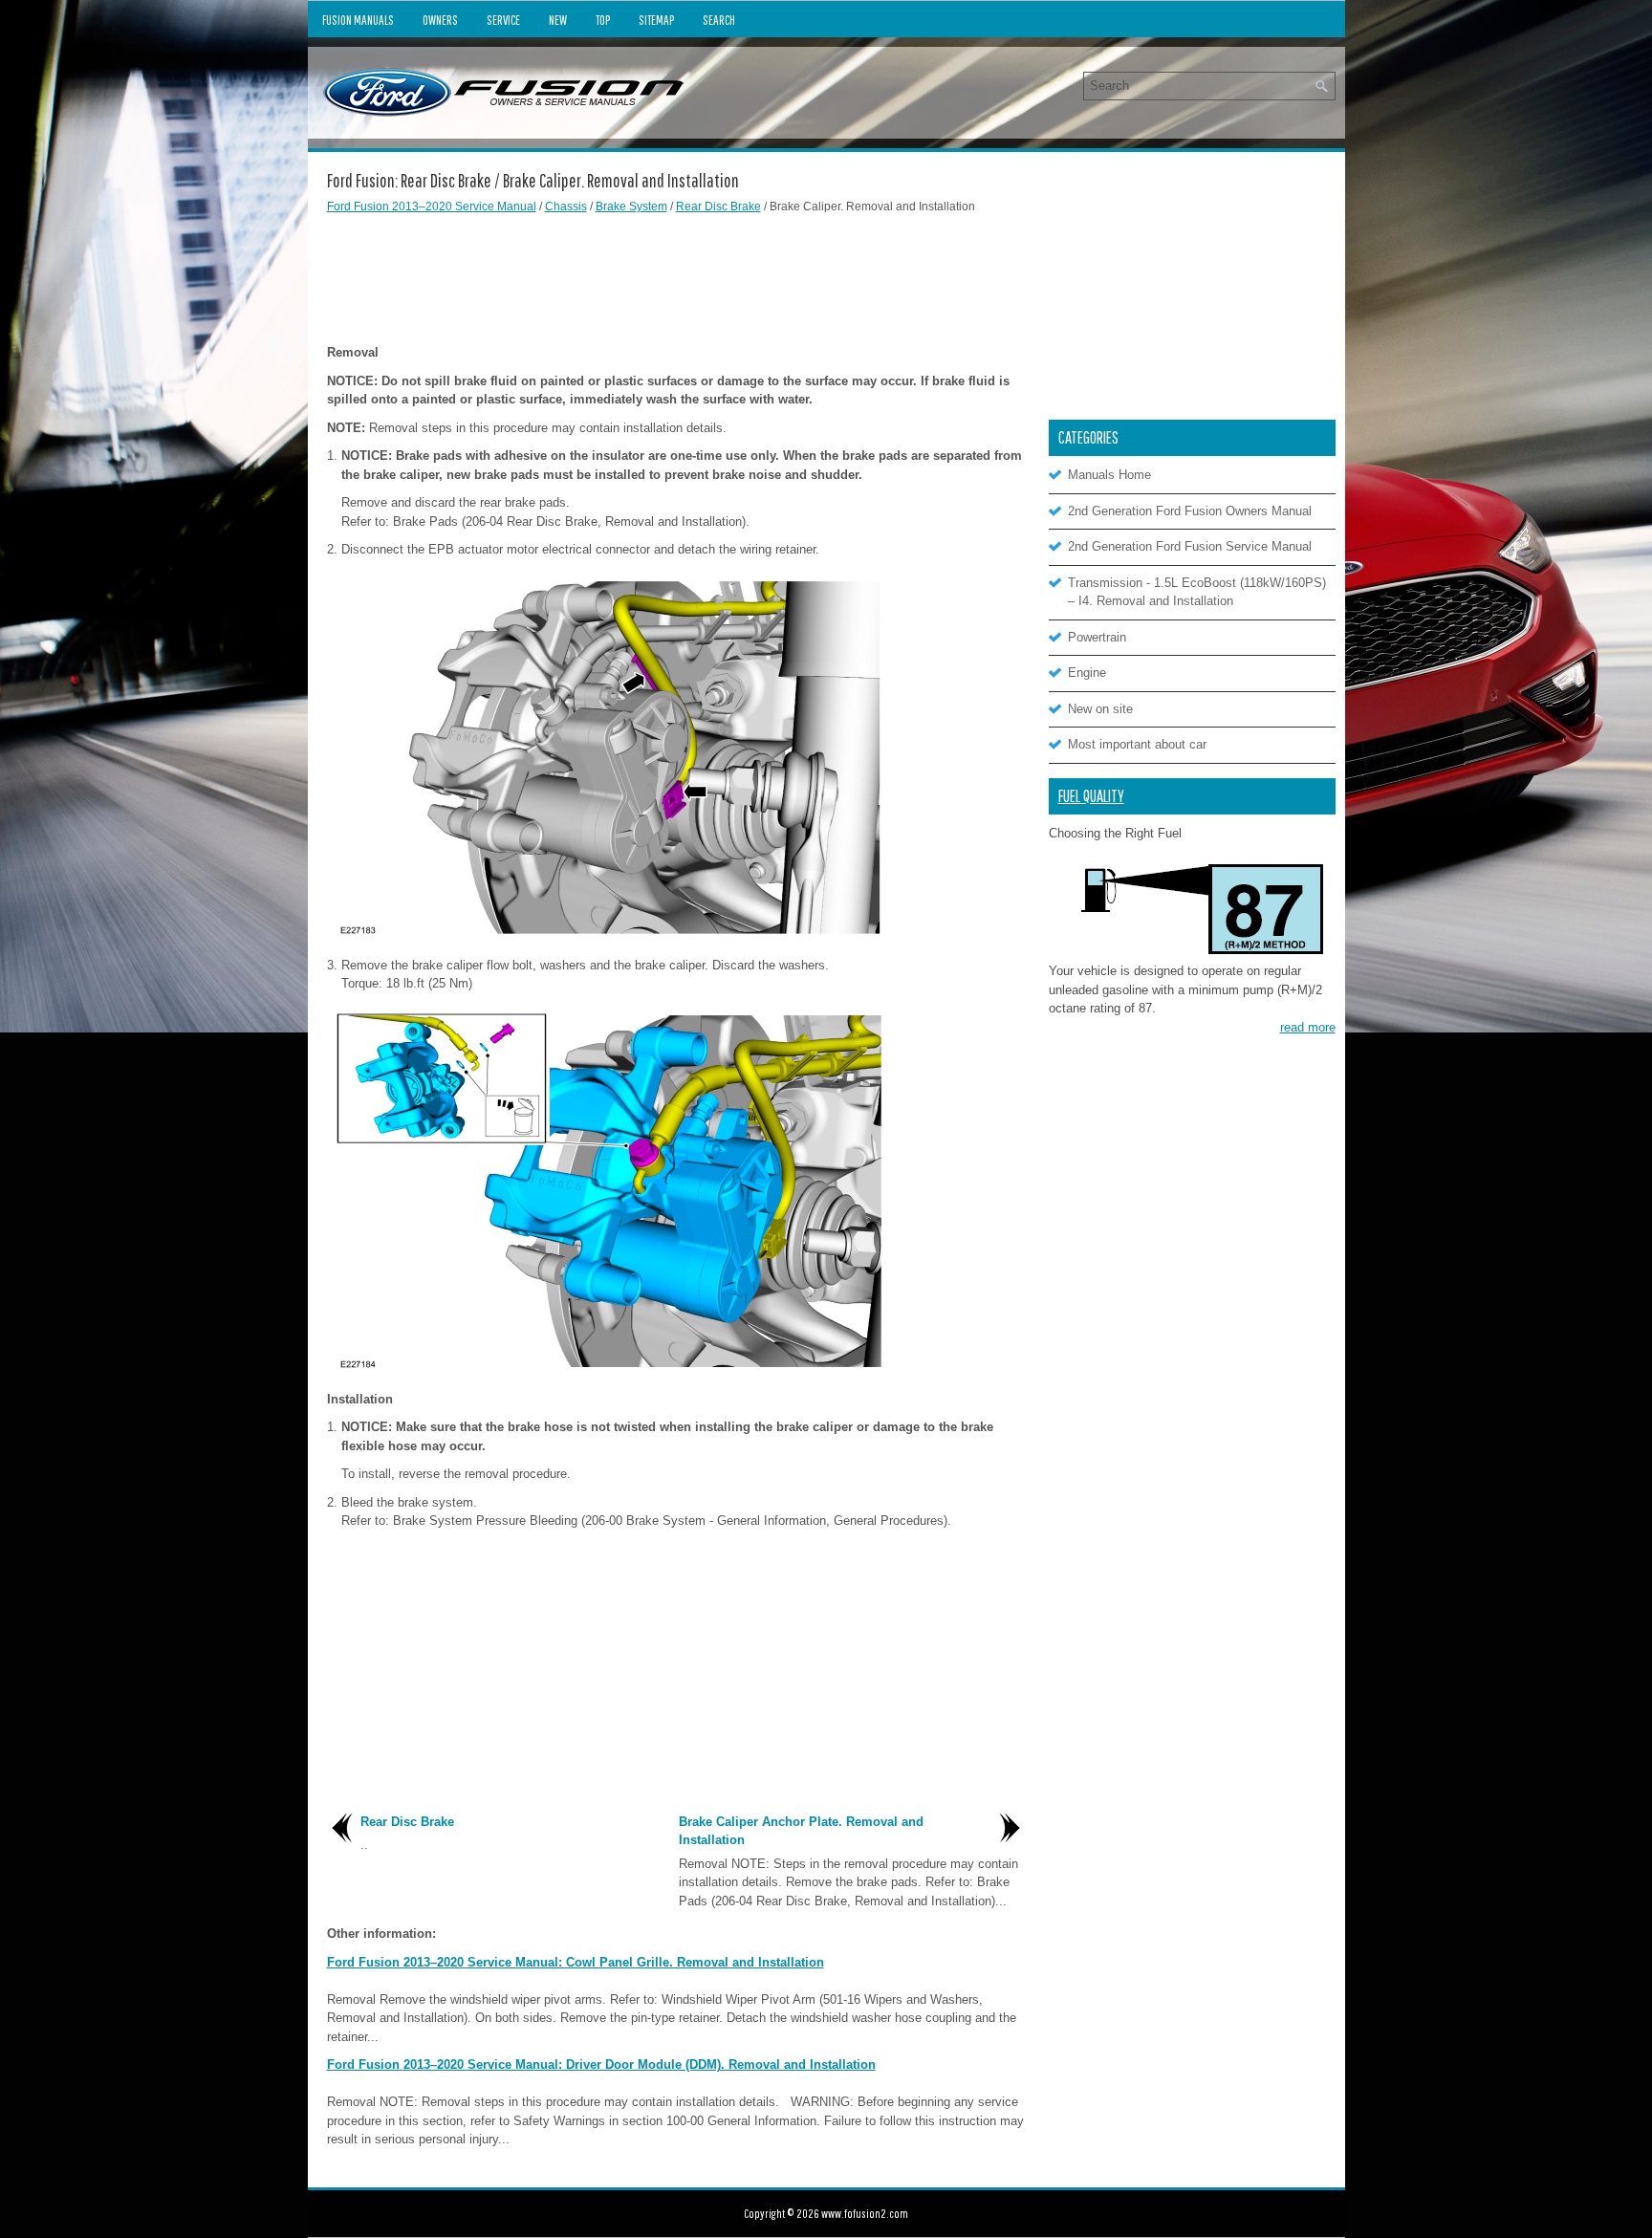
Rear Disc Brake (718, 206)
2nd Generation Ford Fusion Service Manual (1190, 546)
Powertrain (1097, 637)
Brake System (631, 206)
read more (1308, 1027)
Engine (1087, 673)
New (558, 20)
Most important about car (1137, 744)
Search (719, 20)
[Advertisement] (676, 276)
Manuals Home (1109, 475)
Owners (440, 20)
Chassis (566, 206)
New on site (1100, 709)
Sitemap (656, 20)
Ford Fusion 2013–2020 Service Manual (432, 206)
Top (603, 20)
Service (503, 20)
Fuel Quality (1091, 796)
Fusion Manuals (358, 20)
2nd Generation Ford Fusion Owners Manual (1190, 511)
